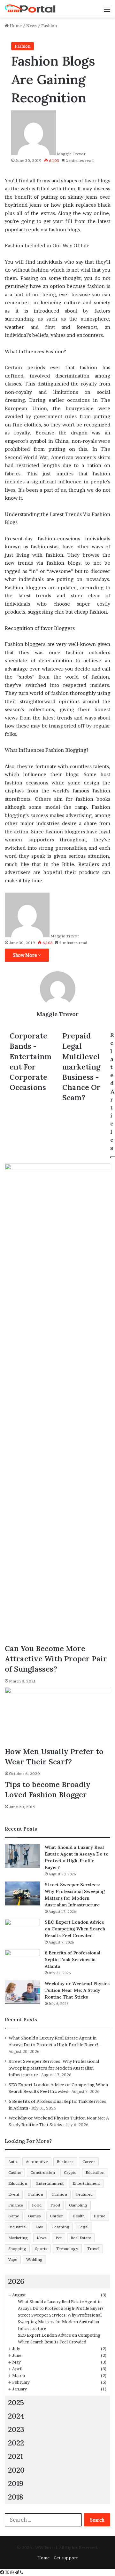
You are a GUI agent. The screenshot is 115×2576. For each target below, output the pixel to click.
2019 (16, 2483)
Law (39, 2227)
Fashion (49, 26)
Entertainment (50, 2183)
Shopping (17, 2249)
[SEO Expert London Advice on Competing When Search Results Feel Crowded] (22, 1931)
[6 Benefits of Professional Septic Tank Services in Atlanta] (22, 1962)
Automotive (37, 2162)
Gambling (78, 2205)
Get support (66, 2558)
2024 (16, 2416)
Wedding (34, 2259)
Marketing (18, 2238)
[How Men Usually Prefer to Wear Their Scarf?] (57, 1717)
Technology (67, 2249)
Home (15, 26)
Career (89, 2162)
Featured (84, 2194)
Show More (25, 955)
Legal (83, 2227)
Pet (59, 2238)
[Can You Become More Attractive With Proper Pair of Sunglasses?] (57, 1403)
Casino (15, 2172)
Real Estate (81, 2238)
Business (65, 2162)
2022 (16, 2443)
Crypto (70, 2172)
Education (95, 2172)
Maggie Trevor (71, 154)
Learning (61, 2227)
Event (14, 2194)
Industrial (17, 2227)
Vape (13, 2259)
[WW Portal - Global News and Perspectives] (30, 9)
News (31, 26)
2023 (16, 2429)
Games (34, 2216)
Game (14, 2216)
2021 (15, 2456)
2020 (16, 2470)
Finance (16, 2205)
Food (37, 2205)
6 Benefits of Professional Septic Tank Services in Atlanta (73, 1960)
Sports (41, 2249)
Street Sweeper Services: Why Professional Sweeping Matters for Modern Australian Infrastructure (54, 2068)
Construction (43, 2172)
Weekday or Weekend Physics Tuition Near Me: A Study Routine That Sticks (77, 1990)
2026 (16, 2281)
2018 (16, 2497)
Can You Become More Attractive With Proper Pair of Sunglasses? (56, 1659)
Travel (93, 2249)
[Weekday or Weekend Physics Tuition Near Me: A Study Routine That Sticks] (22, 1992)
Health (79, 2216)
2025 (16, 2402)
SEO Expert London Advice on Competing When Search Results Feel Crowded (75, 1929)
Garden (57, 2216)
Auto (13, 2162)
